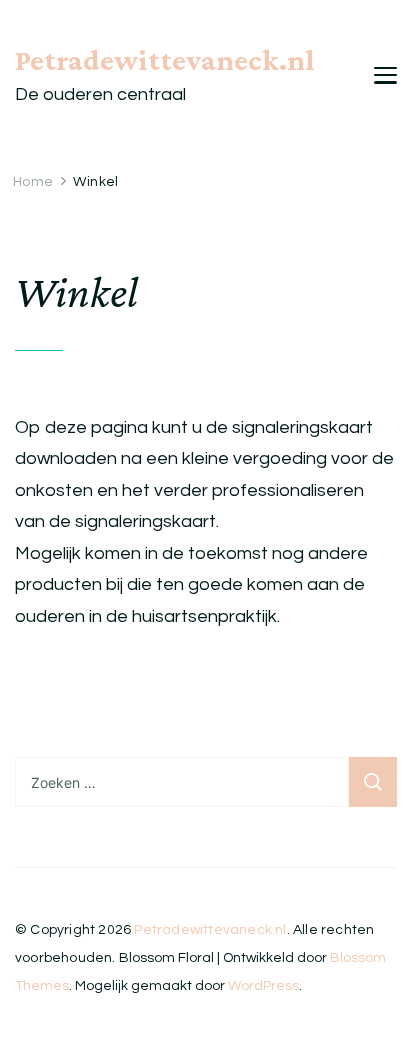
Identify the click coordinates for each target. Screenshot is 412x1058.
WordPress (263, 986)
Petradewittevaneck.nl (165, 59)
